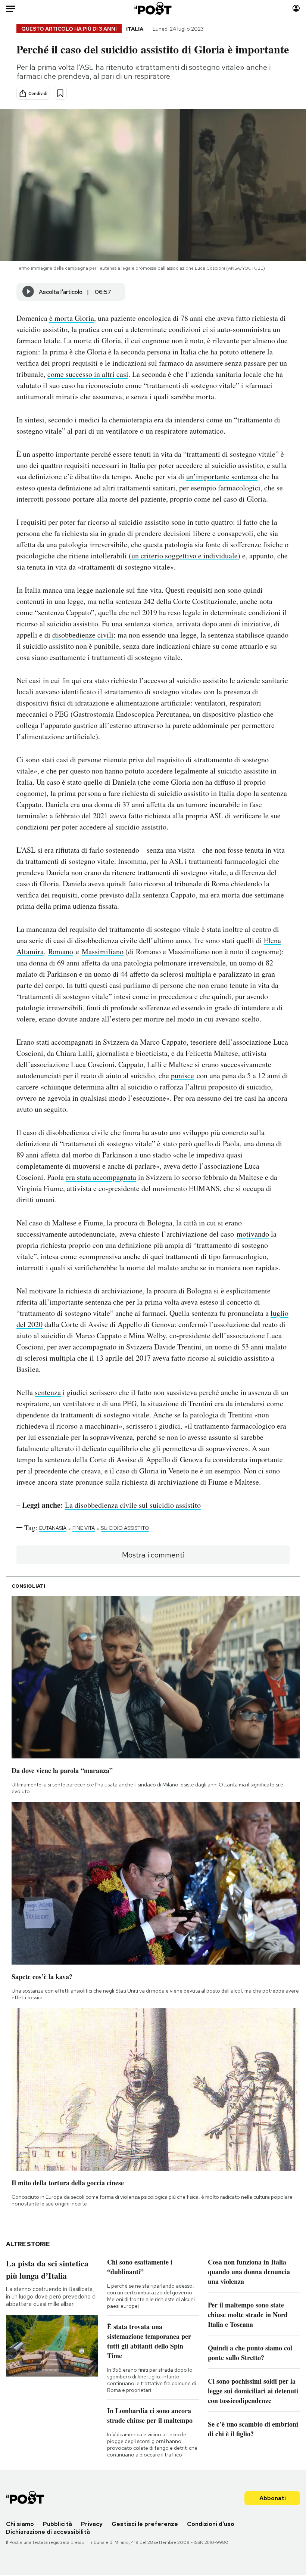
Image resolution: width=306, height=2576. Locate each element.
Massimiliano (103, 951)
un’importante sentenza (222, 476)
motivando (253, 1234)
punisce (182, 1075)
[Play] (28, 292)
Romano (61, 951)
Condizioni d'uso (211, 2524)
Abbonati (273, 2498)
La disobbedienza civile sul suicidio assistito (133, 1505)
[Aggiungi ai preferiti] (60, 93)
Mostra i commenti (153, 1555)
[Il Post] (153, 8)
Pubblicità (57, 2524)
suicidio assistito (125, 1528)
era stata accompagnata (101, 1177)
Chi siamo (20, 2524)
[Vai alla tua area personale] (296, 8)
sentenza (48, 1392)
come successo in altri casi (88, 374)
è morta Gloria (72, 318)
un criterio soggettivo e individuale (185, 556)
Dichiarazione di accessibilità (48, 2532)
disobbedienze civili (83, 635)
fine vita (84, 1528)
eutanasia (53, 1528)
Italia (135, 29)
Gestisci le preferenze (145, 2524)
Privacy (92, 2524)
